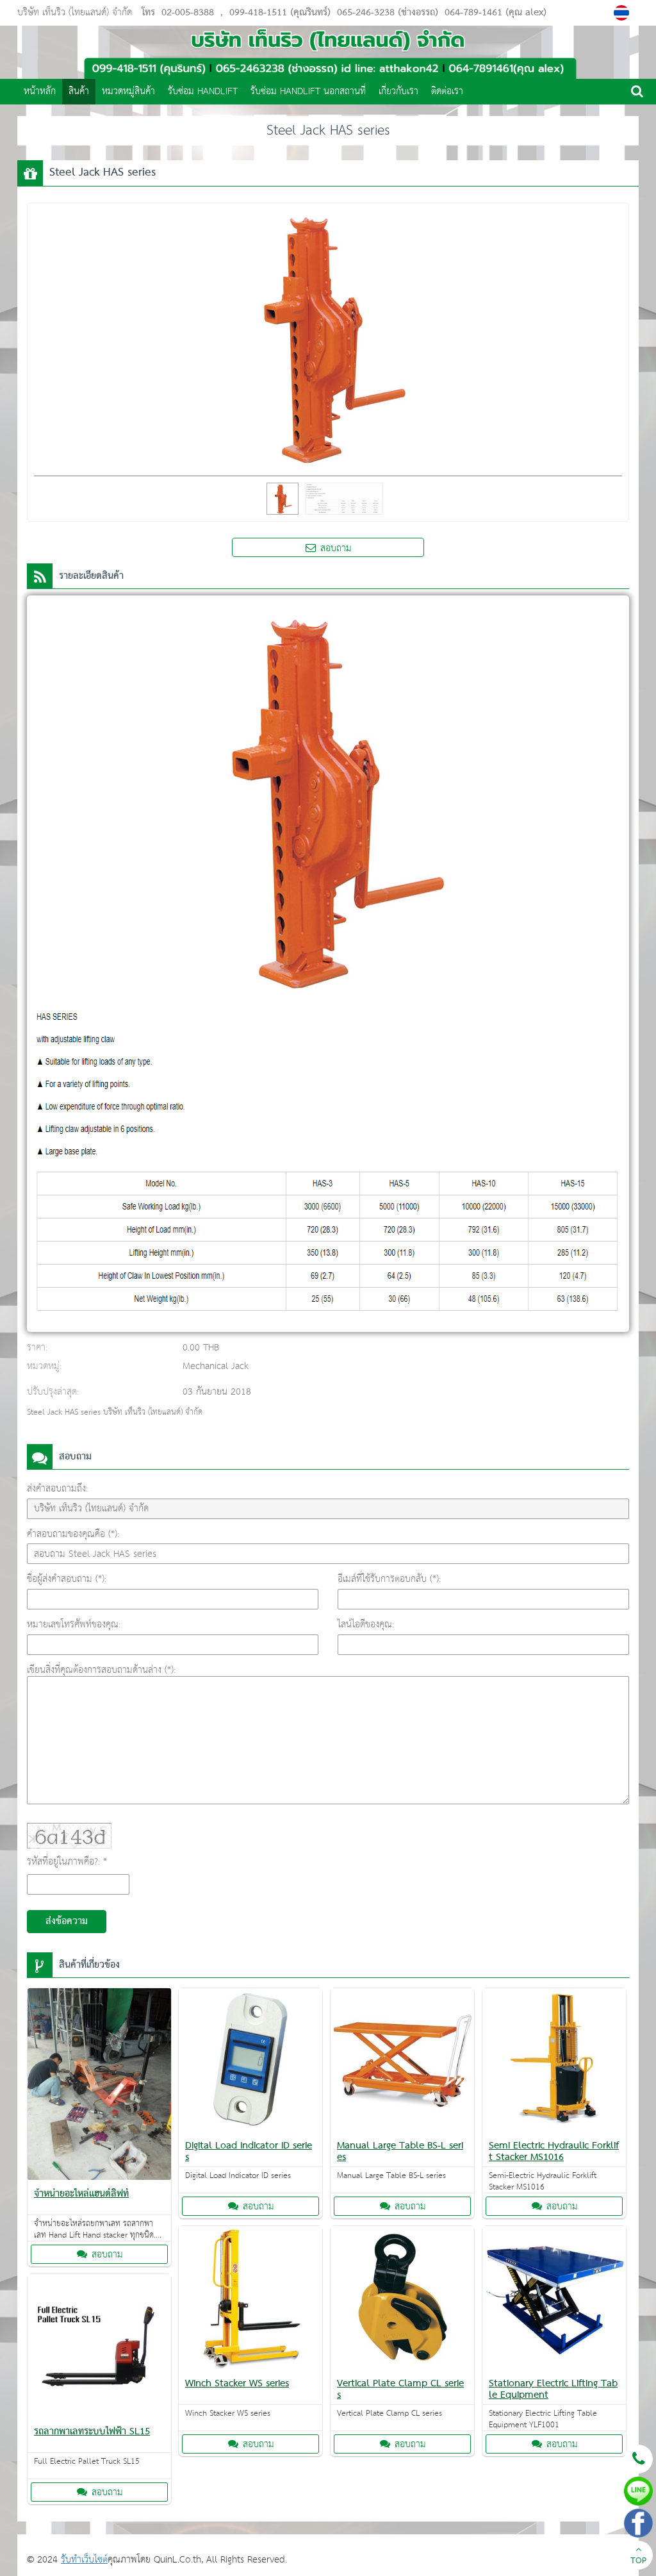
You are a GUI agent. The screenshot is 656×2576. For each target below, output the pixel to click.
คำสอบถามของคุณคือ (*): (73, 1534)
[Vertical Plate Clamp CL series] (402, 2300)
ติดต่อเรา (447, 91)
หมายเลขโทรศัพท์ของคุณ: (74, 1625)
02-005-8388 (188, 13)
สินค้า (79, 91)
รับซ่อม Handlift (203, 91)
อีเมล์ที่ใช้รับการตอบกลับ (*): (389, 1579)
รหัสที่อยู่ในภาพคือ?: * (67, 1862)
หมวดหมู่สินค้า (128, 91)
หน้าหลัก (40, 91)
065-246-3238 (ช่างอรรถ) (386, 13)
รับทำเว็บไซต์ (84, 2560)
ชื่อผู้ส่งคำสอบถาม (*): (67, 1579)
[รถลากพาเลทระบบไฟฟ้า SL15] (99, 2348)
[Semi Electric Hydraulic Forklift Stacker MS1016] (554, 2062)
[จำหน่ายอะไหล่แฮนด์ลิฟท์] (99, 2086)
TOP (638, 2561)
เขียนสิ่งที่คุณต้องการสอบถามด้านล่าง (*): (101, 1670)
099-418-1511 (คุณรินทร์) (280, 13)
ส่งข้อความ (67, 1922)
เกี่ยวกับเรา (398, 91)
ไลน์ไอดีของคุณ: (366, 1625)
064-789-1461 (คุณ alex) (494, 13)
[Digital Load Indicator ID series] (250, 2062)
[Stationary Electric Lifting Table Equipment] (554, 2300)
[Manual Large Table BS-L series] (402, 2062)
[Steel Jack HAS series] (623, 13)
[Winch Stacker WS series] (250, 2300)
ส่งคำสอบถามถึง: (57, 1489)
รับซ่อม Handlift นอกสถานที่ (308, 91)
